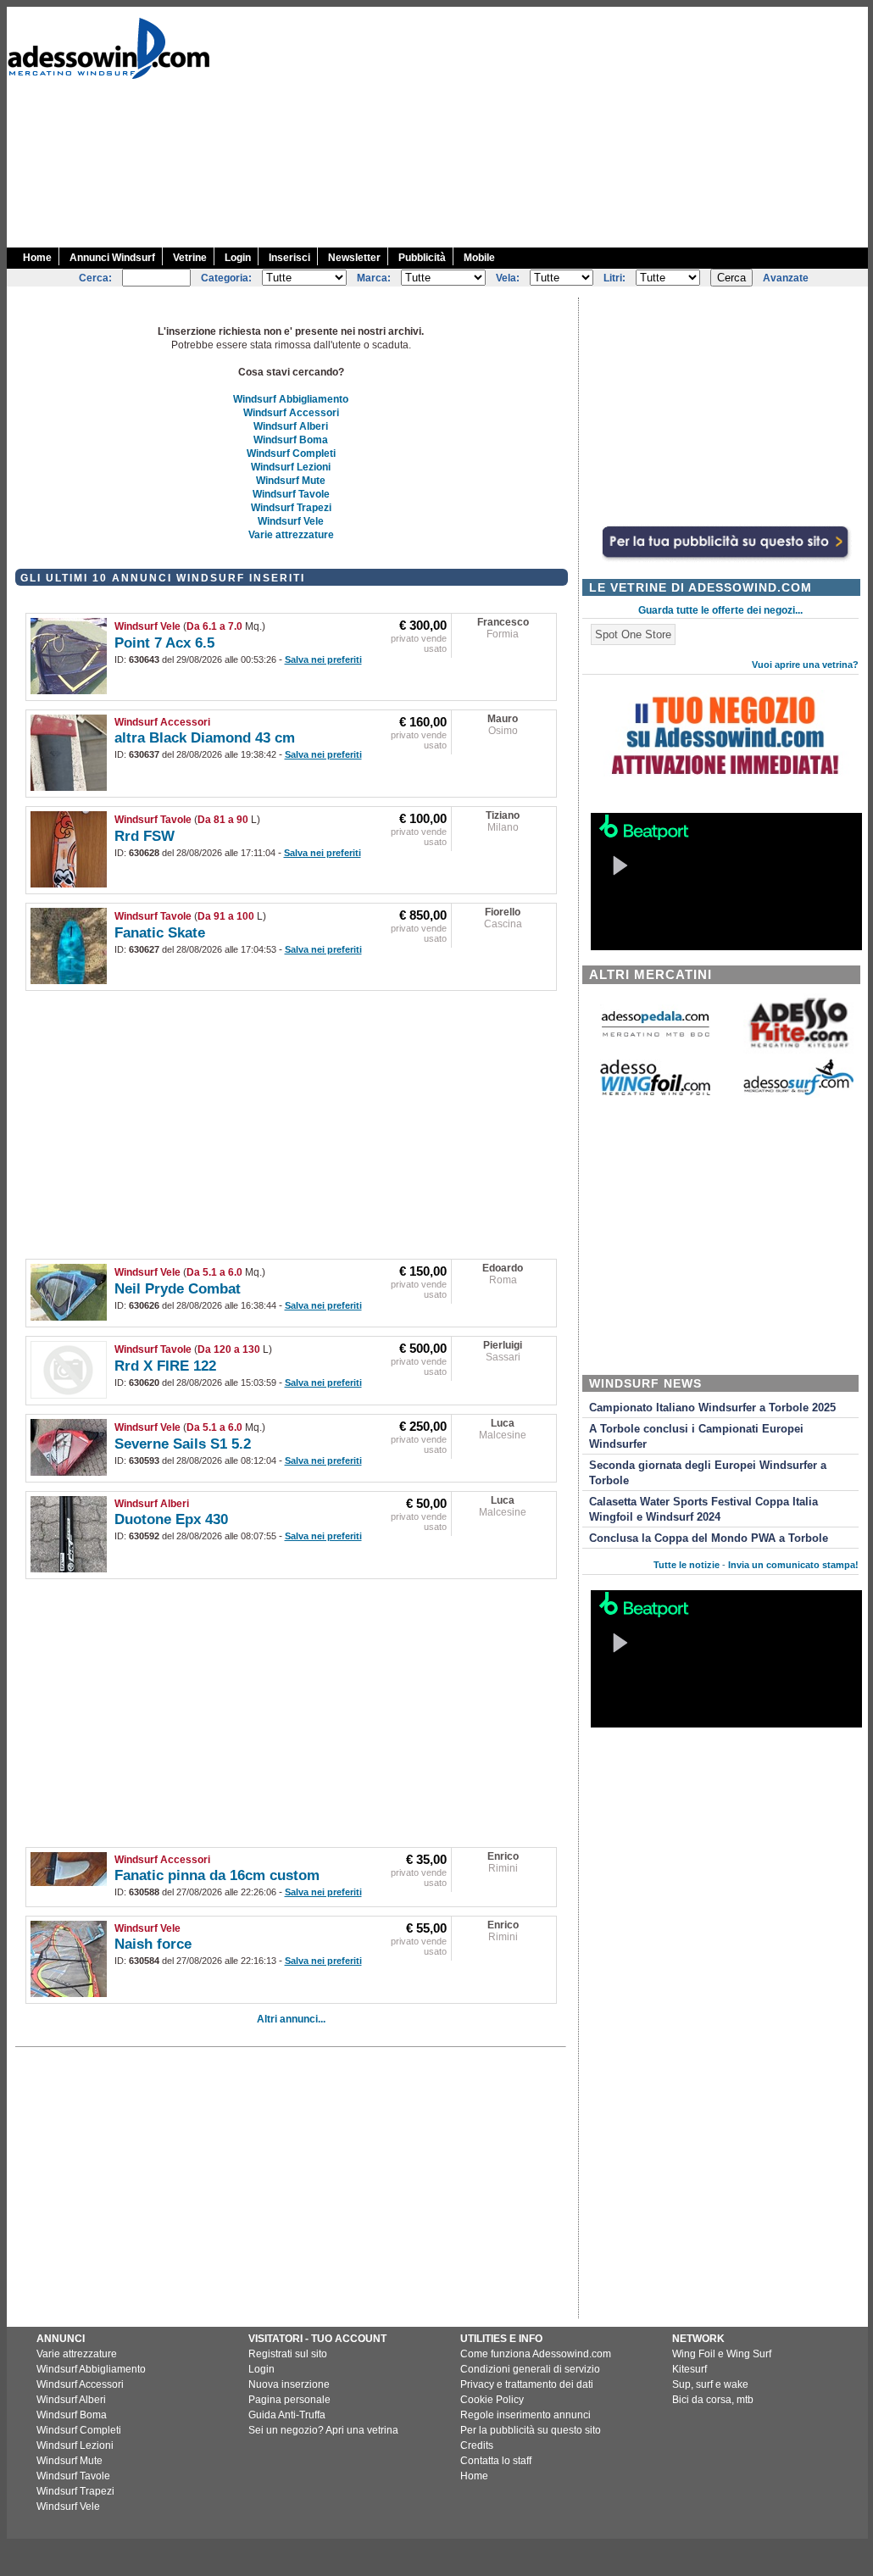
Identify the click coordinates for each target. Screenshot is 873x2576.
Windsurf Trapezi (291, 508)
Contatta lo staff (496, 2461)
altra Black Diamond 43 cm (205, 738)
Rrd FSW (145, 836)
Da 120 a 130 (229, 1349)
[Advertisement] (567, 125)
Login (238, 258)
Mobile (479, 258)
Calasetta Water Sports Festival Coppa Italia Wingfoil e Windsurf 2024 (703, 1510)
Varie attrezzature (291, 535)
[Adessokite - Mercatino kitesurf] (798, 1050)
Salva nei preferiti (323, 659)
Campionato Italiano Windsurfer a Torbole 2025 (712, 1408)
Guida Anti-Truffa (287, 2415)
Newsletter (354, 258)
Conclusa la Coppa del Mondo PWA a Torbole (709, 1538)
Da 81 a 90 (223, 820)
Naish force (153, 1944)
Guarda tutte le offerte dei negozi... (720, 610)
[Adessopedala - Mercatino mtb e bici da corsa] (655, 1038)
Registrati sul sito (288, 2354)
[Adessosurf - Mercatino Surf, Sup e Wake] (798, 1094)
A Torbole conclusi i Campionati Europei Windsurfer (696, 1437)
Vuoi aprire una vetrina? (805, 665)
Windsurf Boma (291, 440)
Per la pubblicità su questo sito (531, 2430)
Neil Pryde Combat (178, 1289)
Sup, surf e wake (710, 2384)
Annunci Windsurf (112, 258)
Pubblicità (422, 258)
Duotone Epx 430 (171, 1519)
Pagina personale (289, 2400)
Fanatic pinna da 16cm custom (217, 1875)
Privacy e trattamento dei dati (527, 2384)
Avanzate (786, 278)
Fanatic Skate (160, 933)
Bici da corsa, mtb (713, 2400)
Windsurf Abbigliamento (291, 399)
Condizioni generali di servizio (530, 2369)
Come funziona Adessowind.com (536, 2354)
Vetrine (190, 258)
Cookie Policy (492, 2400)
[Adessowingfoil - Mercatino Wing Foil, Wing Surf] (655, 1091)
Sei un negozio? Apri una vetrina (323, 2430)
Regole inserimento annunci (525, 2415)
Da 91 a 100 (226, 916)
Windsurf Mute (291, 481)
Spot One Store (633, 634)
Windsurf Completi (291, 453)
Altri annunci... (291, 2019)
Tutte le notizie (687, 1565)
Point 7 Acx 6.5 (164, 643)
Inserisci (289, 258)
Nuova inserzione (289, 2384)
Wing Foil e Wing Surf (722, 2354)
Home (37, 258)
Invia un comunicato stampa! (793, 1565)
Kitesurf (690, 2369)
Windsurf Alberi (291, 426)
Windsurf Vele (291, 521)
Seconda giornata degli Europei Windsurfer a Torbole (708, 1473)
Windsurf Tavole (291, 494)
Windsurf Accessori (291, 413)
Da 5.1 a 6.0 (214, 1272)
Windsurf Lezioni (291, 467)
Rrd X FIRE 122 (165, 1366)
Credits (477, 2445)
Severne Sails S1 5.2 (183, 1444)
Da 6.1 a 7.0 (214, 626)
